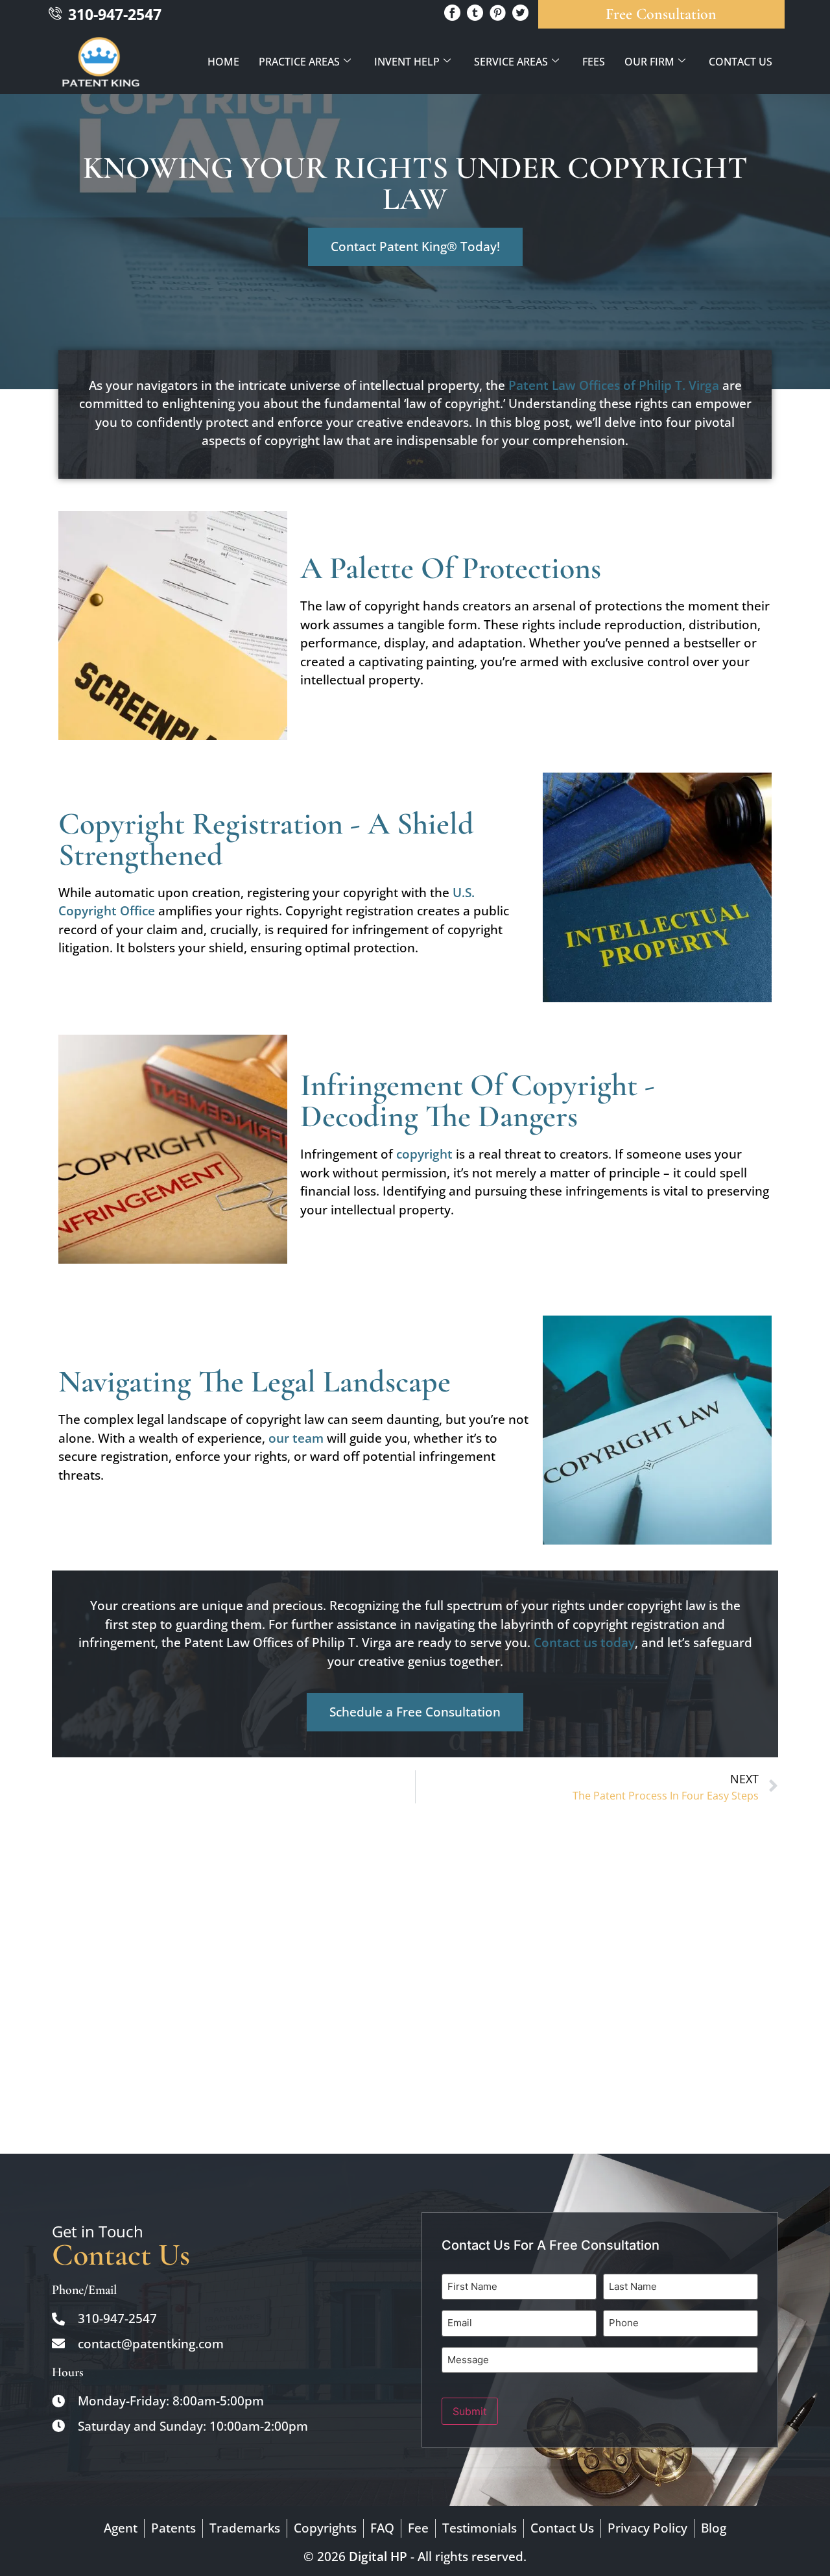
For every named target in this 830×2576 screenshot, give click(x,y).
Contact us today (584, 1643)
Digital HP (378, 2557)
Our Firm (649, 62)
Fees (594, 62)
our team (296, 1438)
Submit (470, 2411)
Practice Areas (299, 62)
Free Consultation (661, 14)
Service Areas (511, 62)
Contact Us (741, 62)
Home (223, 62)
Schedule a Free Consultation (415, 1712)
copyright (423, 1154)
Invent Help (407, 62)
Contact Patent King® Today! (415, 247)
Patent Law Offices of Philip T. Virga (614, 385)
